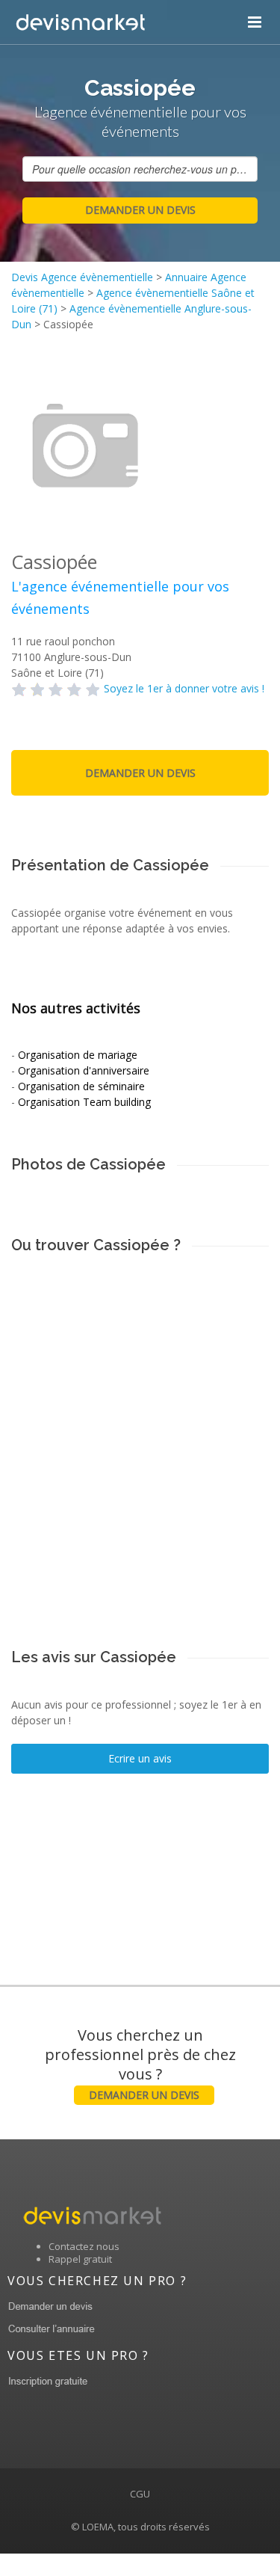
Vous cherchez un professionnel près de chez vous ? (140, 2063)
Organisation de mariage (78, 1055)
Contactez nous (84, 2246)
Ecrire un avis (140, 1758)
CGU (140, 2494)
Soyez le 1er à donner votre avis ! (184, 688)
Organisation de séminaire (81, 1086)
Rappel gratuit (80, 2259)
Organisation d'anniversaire (84, 1070)
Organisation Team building (84, 1102)
